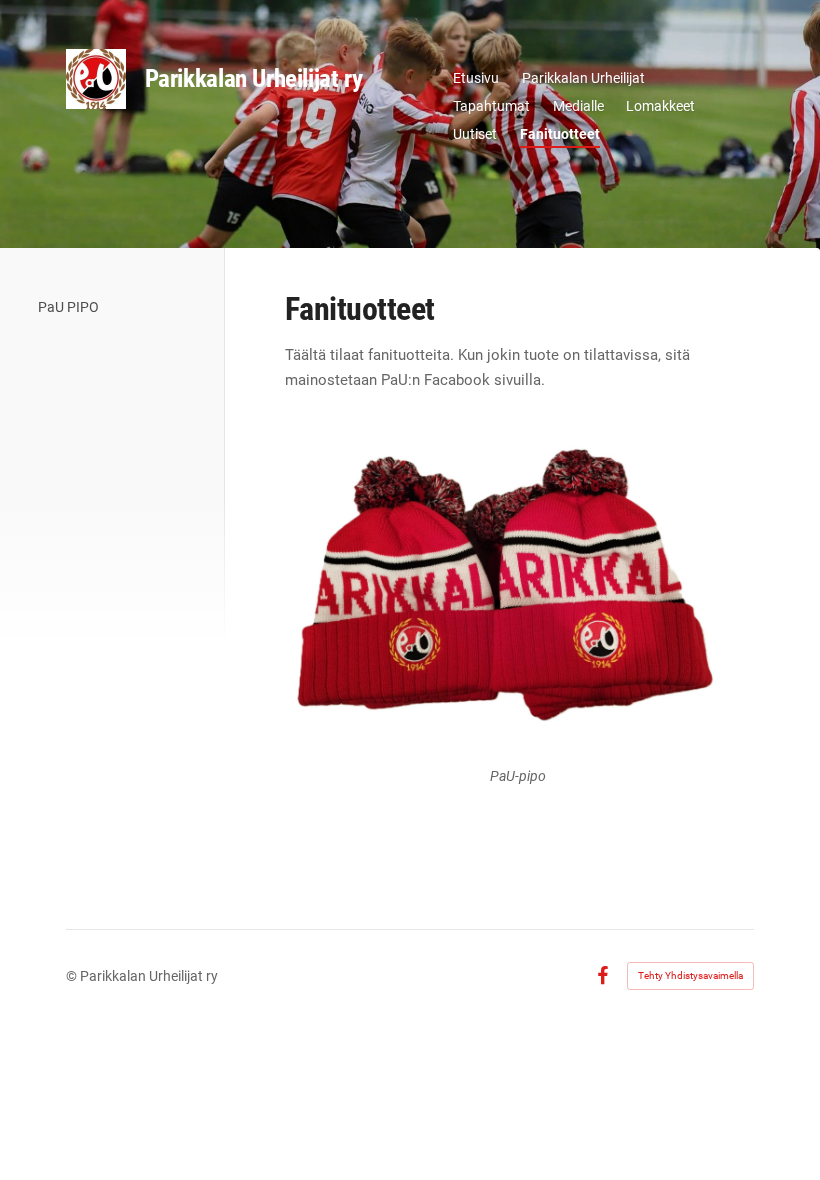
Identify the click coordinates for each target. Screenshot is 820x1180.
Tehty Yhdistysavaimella (690, 975)
